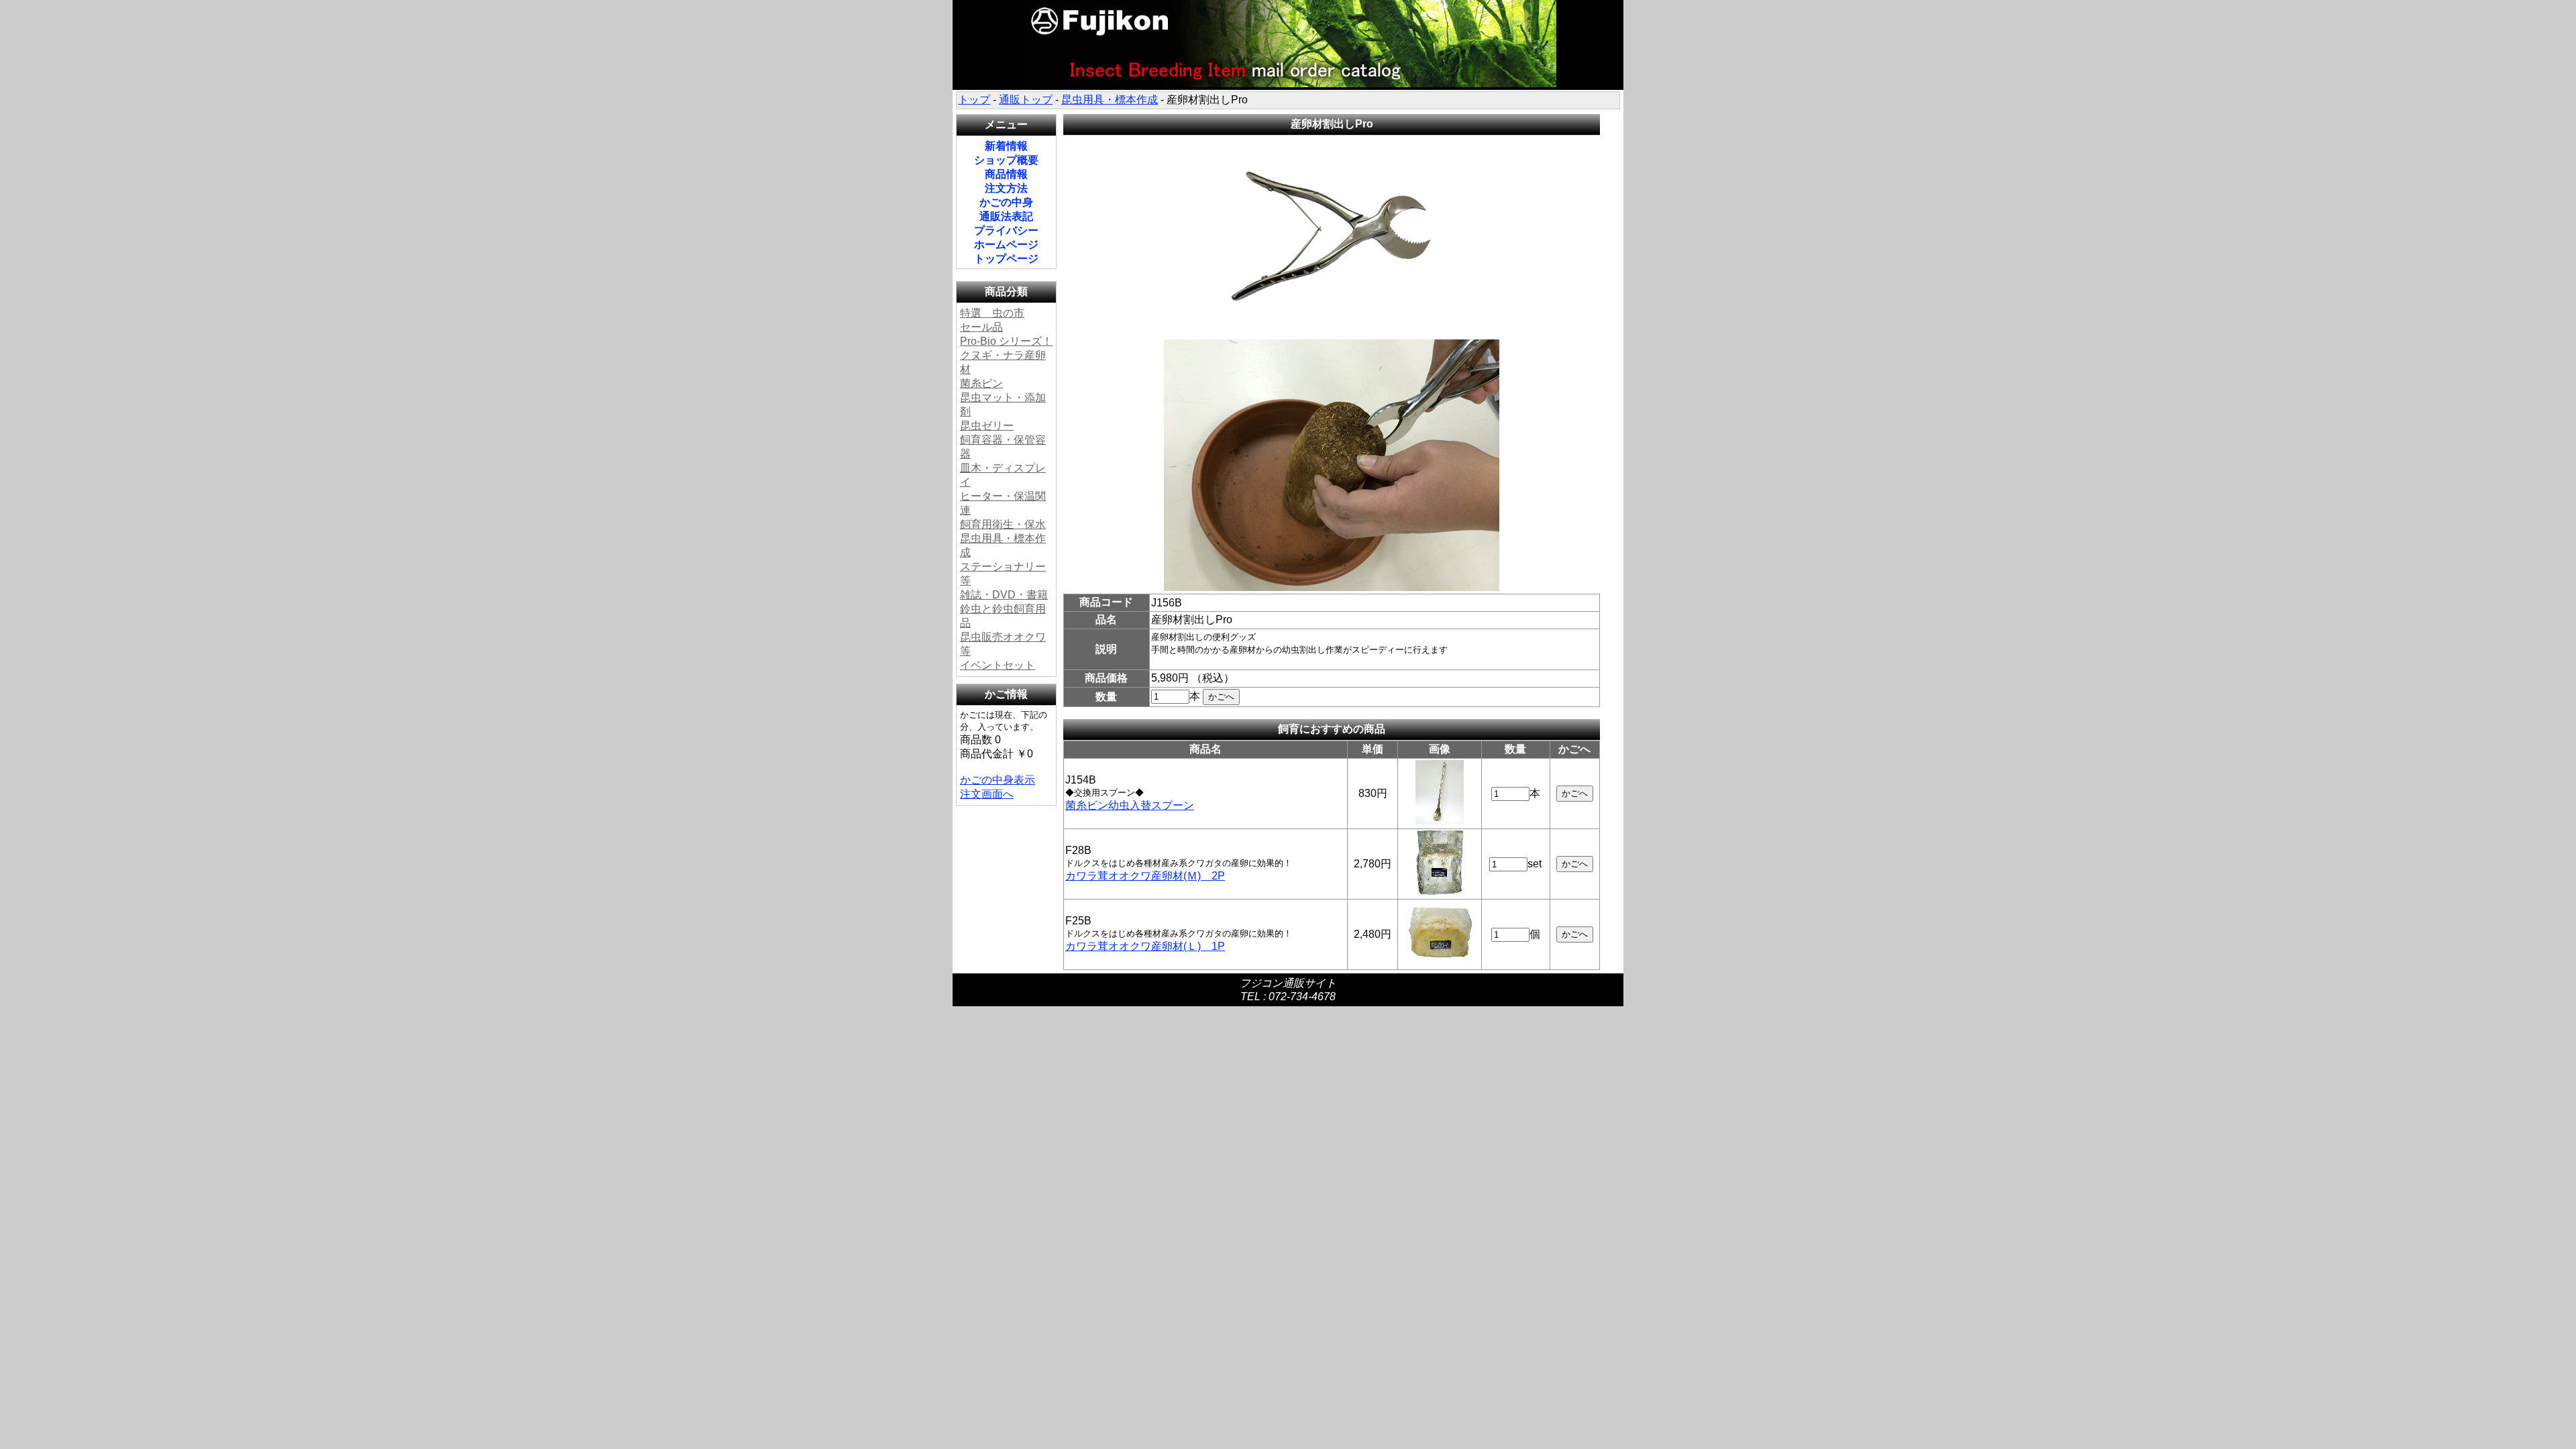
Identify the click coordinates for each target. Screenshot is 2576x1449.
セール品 (981, 327)
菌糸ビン (981, 383)
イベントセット (998, 665)
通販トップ (1026, 100)
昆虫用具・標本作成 (1110, 100)
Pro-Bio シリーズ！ (1006, 341)
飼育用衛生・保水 (1003, 524)
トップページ (1006, 259)
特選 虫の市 (992, 313)
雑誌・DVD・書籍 (1004, 595)
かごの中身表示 (998, 780)
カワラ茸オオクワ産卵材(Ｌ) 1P (1145, 946)
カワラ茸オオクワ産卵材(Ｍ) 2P (1145, 876)
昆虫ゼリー (987, 426)
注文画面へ (987, 794)
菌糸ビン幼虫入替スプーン (1130, 805)
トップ (974, 100)
